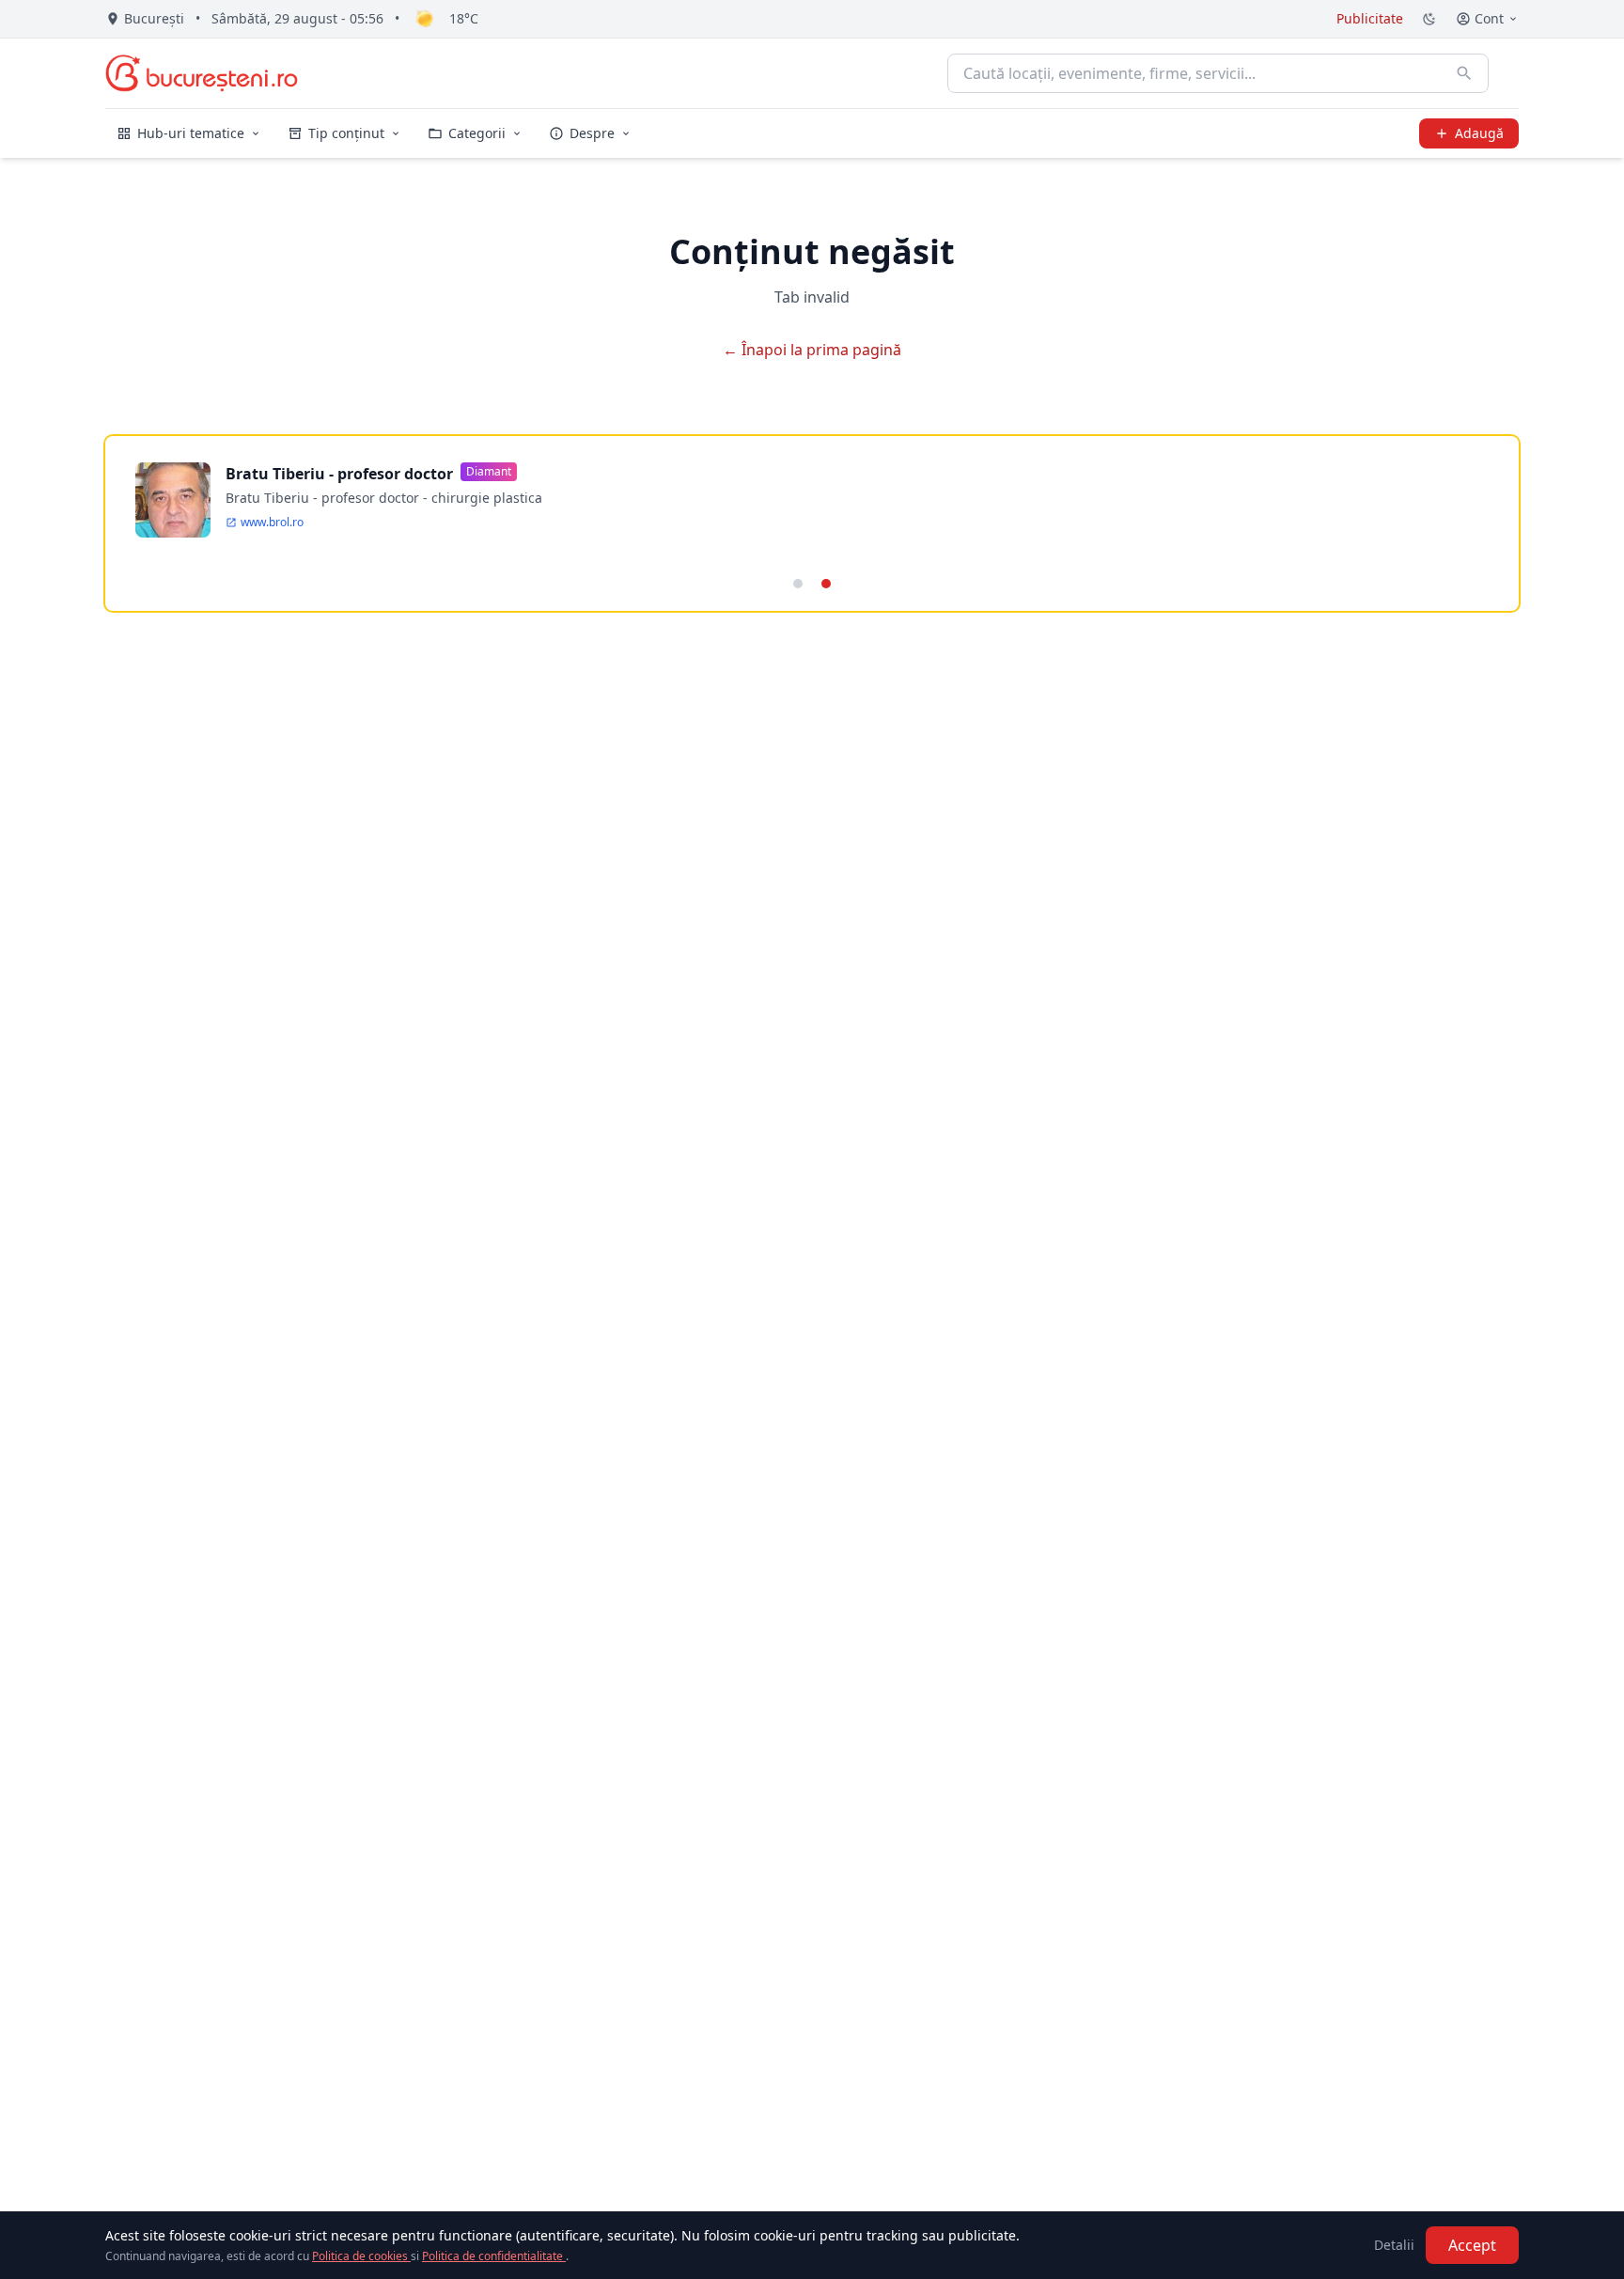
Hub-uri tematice (191, 133)
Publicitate (1370, 18)
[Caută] (1464, 73)
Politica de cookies (361, 2256)
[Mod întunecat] (1429, 19)
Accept (1472, 2245)
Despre (592, 133)
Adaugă (1479, 133)
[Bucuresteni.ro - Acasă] (202, 73)
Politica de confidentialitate (494, 2256)
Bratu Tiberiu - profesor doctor (339, 474)
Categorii (477, 133)
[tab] (798, 584)
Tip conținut (346, 133)
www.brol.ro (272, 523)
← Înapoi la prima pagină (812, 350)
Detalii (1394, 2245)
